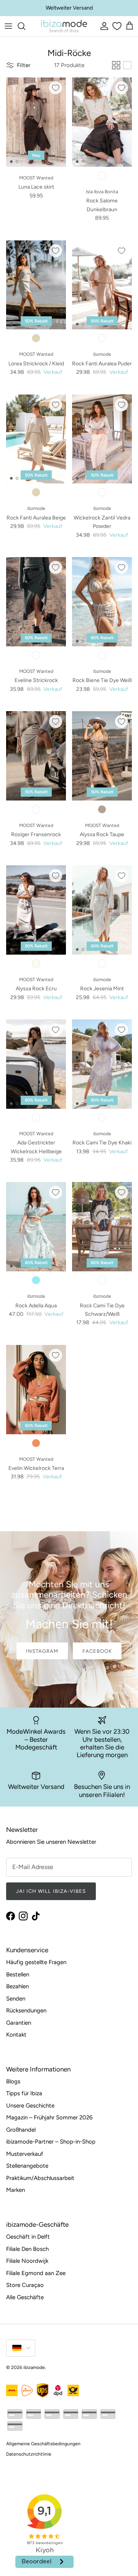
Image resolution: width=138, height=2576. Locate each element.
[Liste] (127, 65)
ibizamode (34, 2367)
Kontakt (16, 2035)
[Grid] (116, 65)
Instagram (42, 1651)
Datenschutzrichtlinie (29, 2454)
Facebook (97, 1651)
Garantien (19, 2023)
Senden (16, 1999)
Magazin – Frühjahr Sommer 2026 (49, 2117)
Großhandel (21, 2130)
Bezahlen (17, 1986)
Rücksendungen (26, 2010)
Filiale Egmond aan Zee (36, 2273)
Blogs (13, 2081)
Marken (16, 2190)
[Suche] (25, 26)
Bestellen (18, 1974)
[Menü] (8, 26)
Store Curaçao (25, 2285)
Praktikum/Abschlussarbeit (40, 2178)
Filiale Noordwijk (27, 2261)
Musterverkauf (25, 2154)
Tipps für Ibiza (24, 2093)
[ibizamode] (64, 26)
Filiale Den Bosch (27, 2249)
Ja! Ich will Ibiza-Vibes (51, 1891)
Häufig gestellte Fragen (36, 1962)
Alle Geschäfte (25, 2297)
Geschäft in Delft (28, 2237)
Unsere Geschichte (30, 2106)
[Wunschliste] (116, 26)
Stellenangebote (27, 2166)
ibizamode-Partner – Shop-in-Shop (51, 2142)
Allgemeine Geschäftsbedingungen (43, 2444)
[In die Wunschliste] (56, 88)
